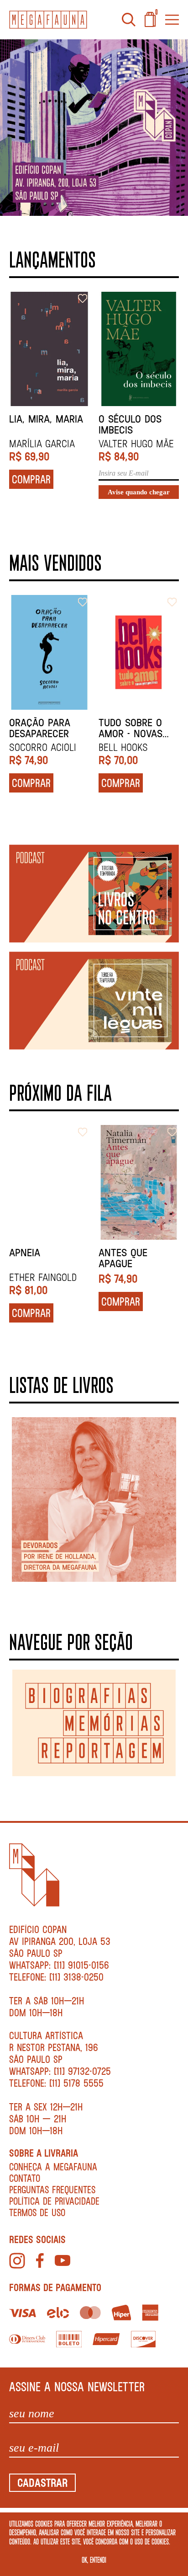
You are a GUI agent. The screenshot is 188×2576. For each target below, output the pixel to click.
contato (25, 2178)
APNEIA (25, 1253)
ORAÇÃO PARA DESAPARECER (40, 728)
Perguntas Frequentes (52, 2189)
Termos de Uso (37, 2212)
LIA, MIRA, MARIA (46, 419)
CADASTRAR (42, 2482)
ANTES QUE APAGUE (123, 1258)
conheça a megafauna (53, 2166)
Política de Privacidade (54, 2201)
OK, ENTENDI (94, 2560)
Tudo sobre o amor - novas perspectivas (131, 728)
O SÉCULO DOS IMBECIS (130, 424)
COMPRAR (31, 479)
